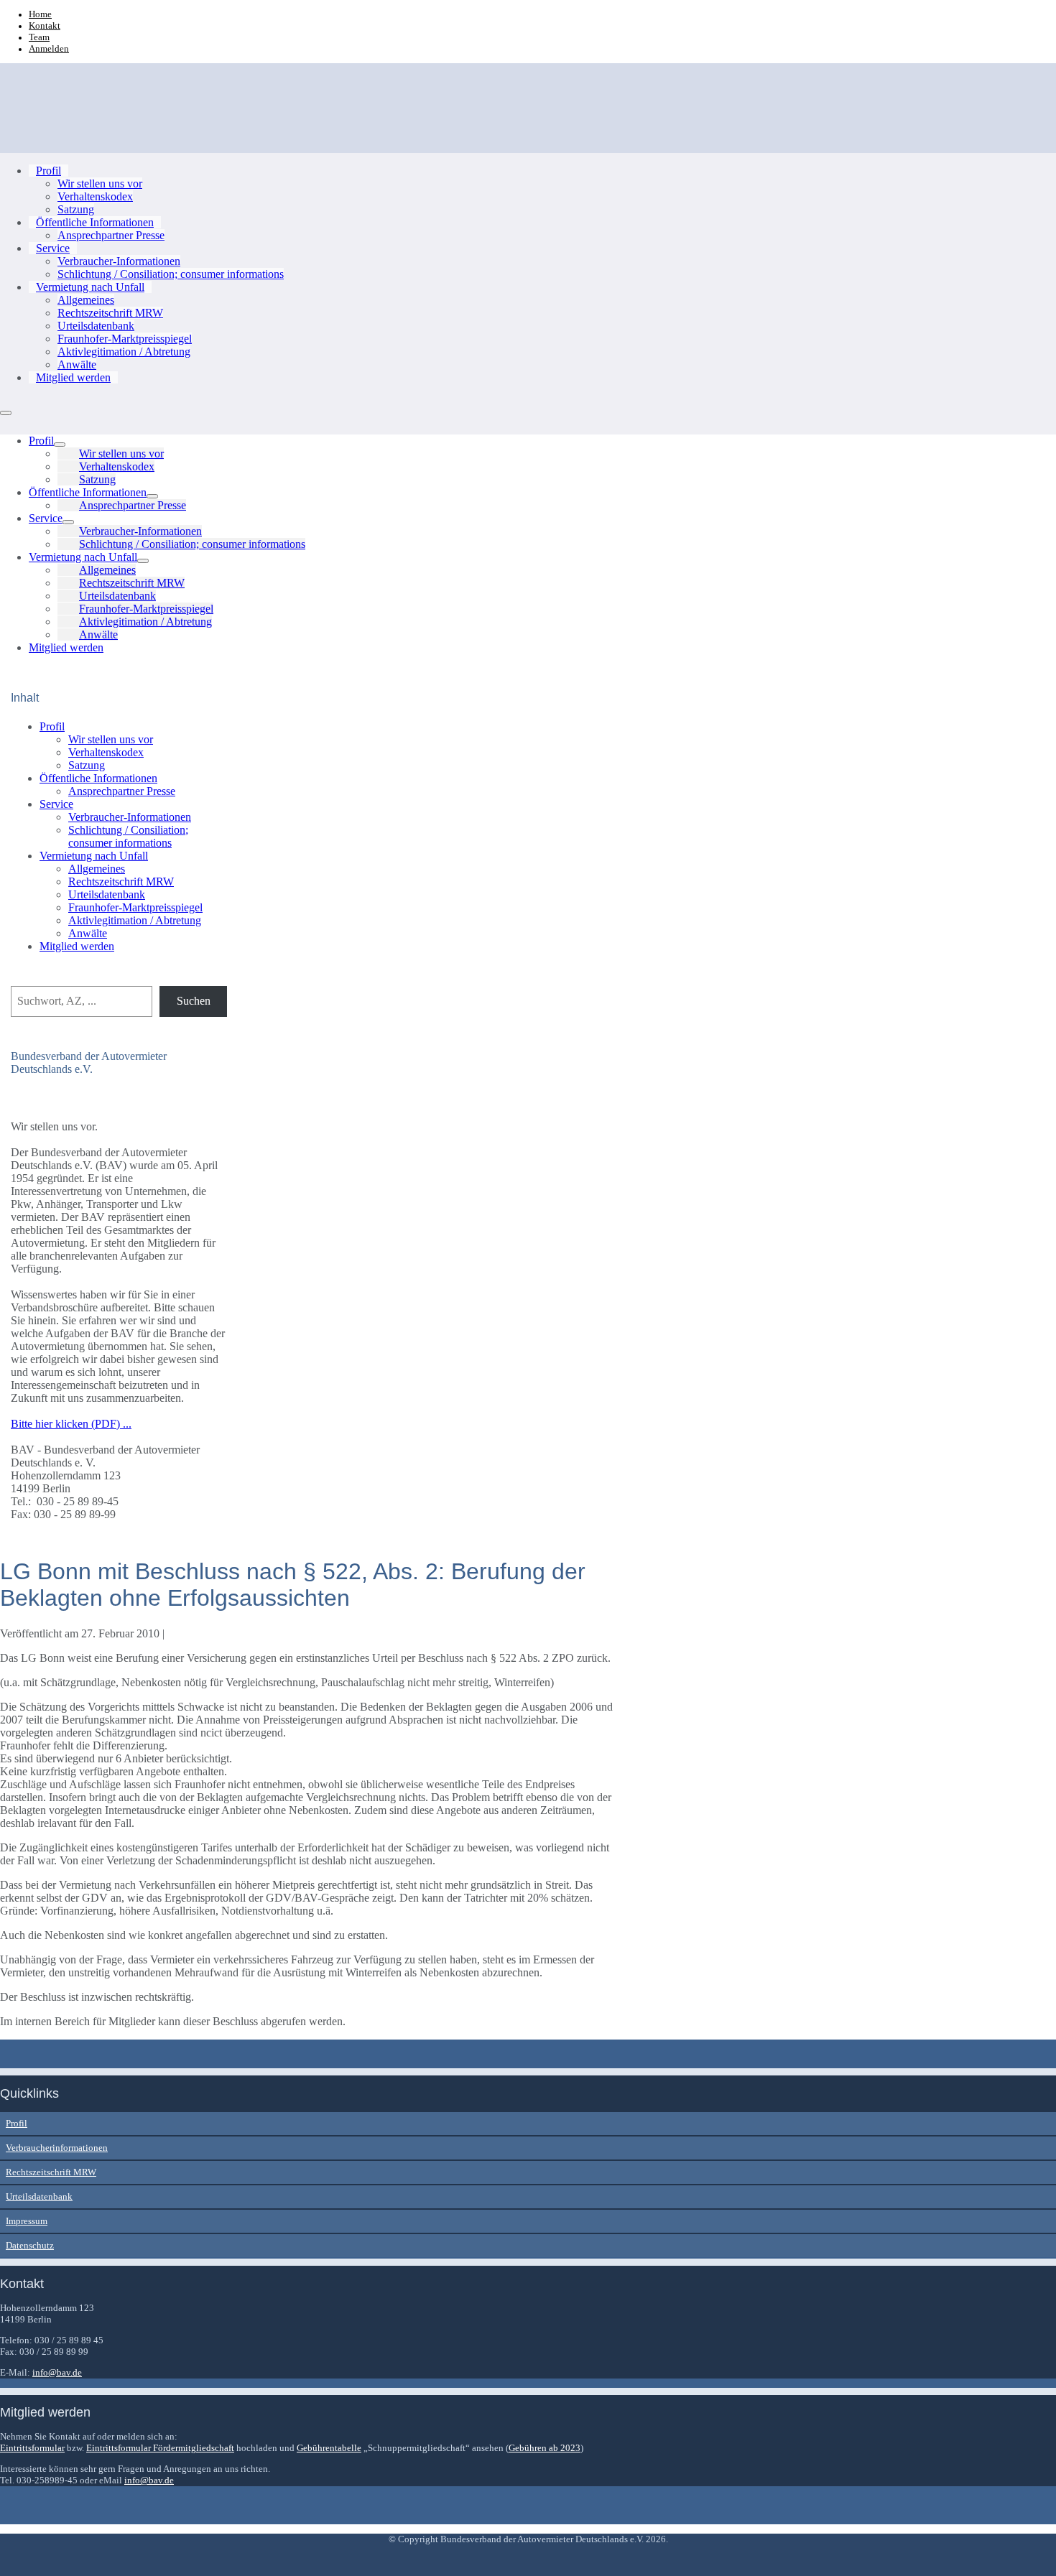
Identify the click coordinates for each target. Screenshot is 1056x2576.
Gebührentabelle (329, 2448)
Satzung (76, 209)
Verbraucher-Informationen (119, 261)
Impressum (27, 2221)
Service (53, 248)
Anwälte (77, 364)
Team (39, 37)
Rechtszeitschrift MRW (110, 313)
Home (40, 14)
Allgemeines (86, 300)
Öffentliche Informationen (95, 222)
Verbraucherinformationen (57, 2148)
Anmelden (49, 48)
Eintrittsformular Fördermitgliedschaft (160, 2448)
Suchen (194, 1001)
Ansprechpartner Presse (111, 235)
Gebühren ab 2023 (545, 2448)
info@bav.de (57, 2372)
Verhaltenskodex (95, 196)
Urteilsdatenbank (96, 326)
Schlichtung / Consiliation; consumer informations (171, 274)
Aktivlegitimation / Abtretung (124, 352)
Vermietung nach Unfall (90, 287)
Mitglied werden (73, 377)
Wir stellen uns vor (100, 183)
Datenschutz (30, 2245)
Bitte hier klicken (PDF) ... (71, 1424)
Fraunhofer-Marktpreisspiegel (125, 339)
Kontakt (45, 25)
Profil (48, 171)
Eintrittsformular (32, 2448)
